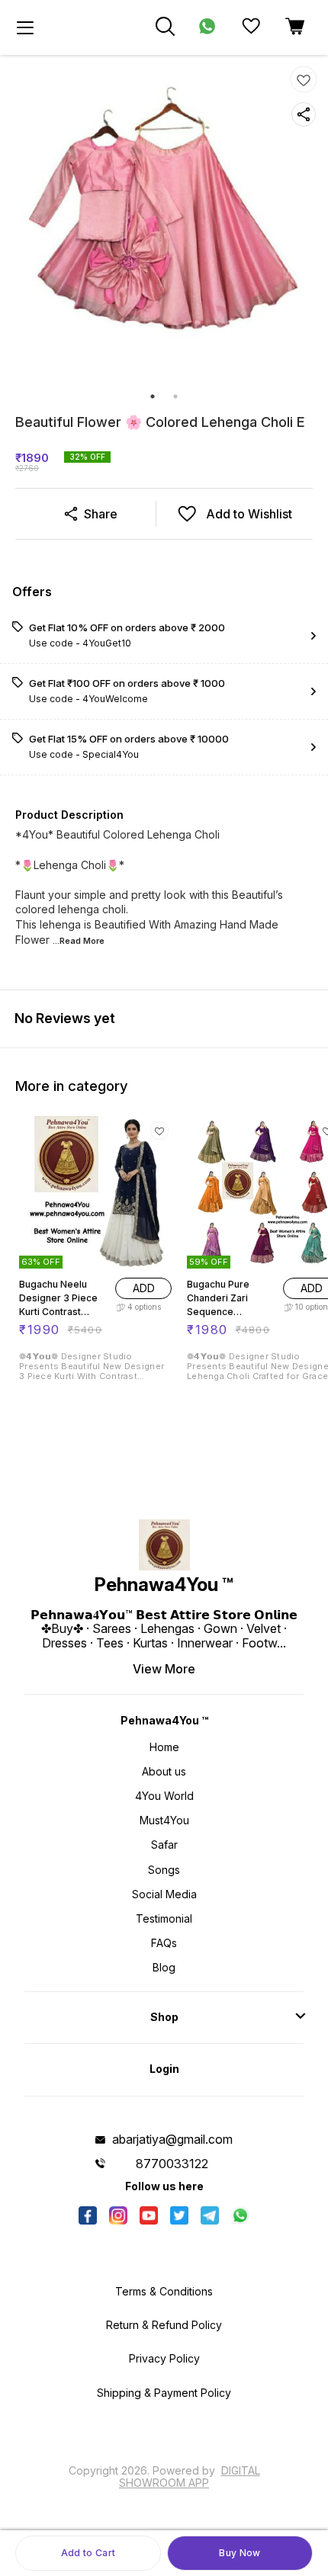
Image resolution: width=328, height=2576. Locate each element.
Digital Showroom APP (190, 2477)
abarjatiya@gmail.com (172, 2139)
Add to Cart (88, 2553)
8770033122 (172, 2164)
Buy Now (240, 2553)
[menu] (25, 27)
